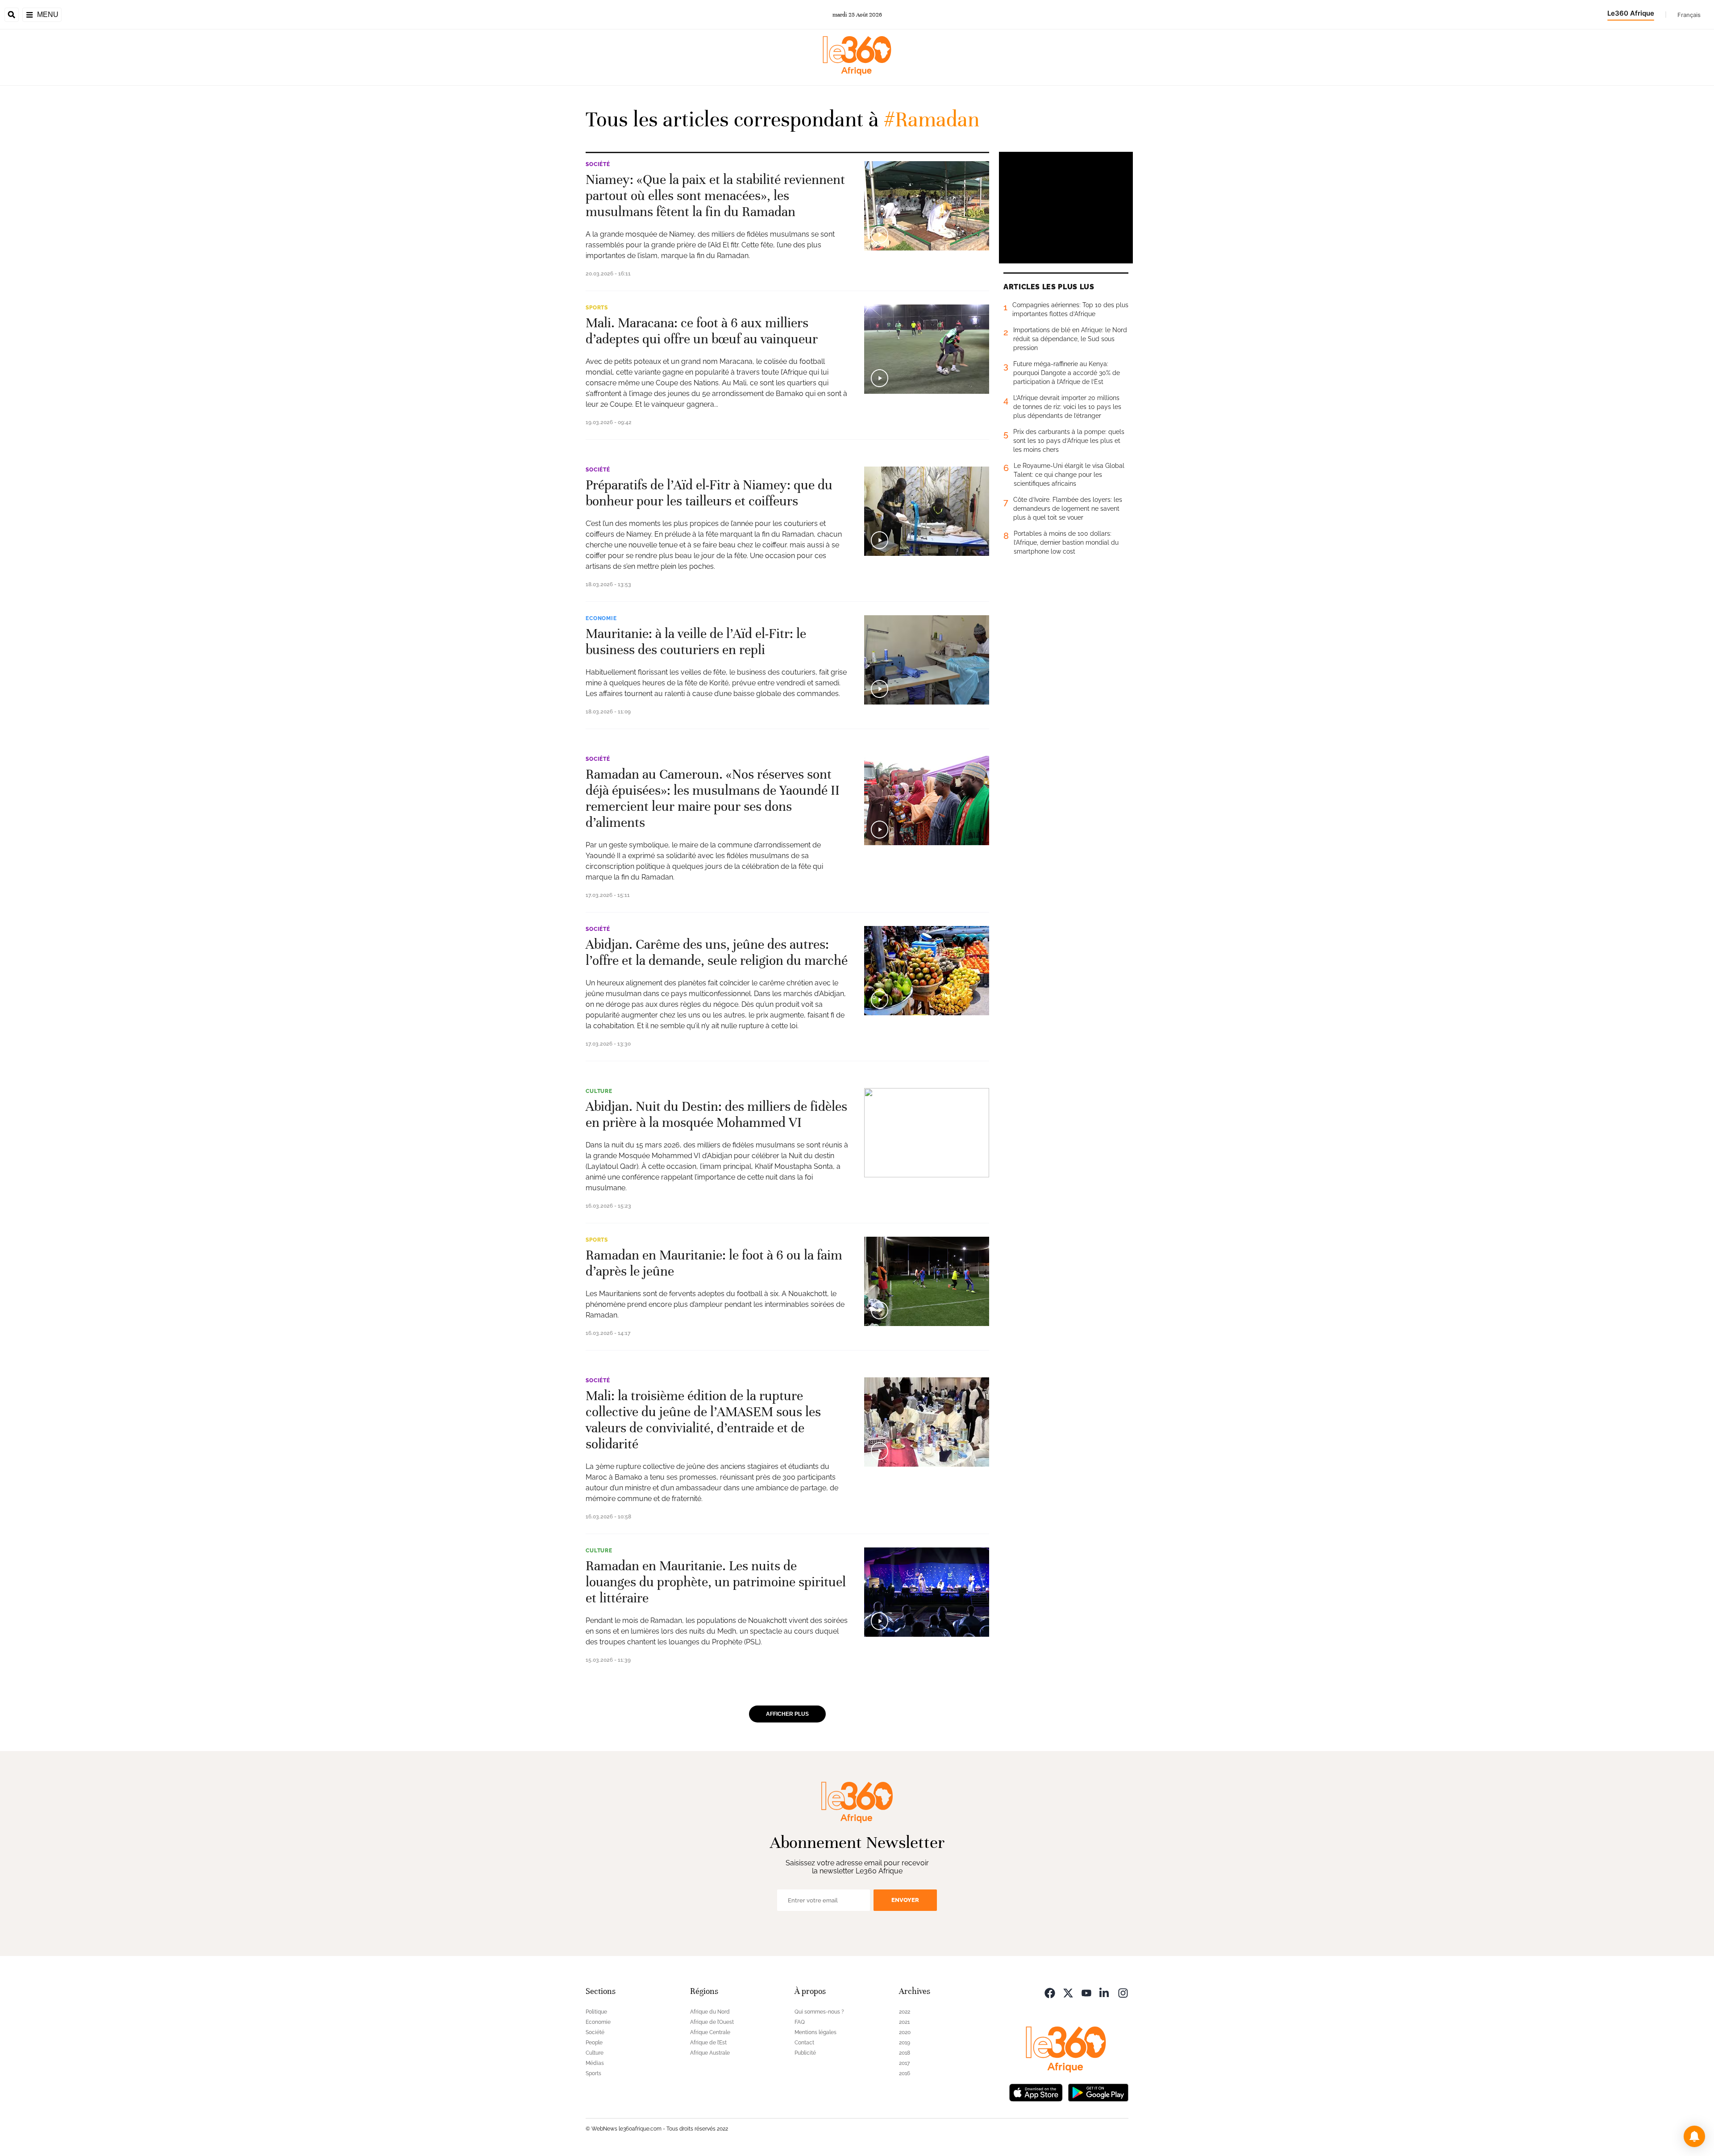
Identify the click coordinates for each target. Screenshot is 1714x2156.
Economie (601, 618)
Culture (599, 1091)
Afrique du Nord (710, 2012)
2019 (905, 2043)
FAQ (800, 2022)
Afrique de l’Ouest (712, 2022)
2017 (904, 2063)
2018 (905, 2053)
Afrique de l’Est (708, 2043)
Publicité (805, 2053)
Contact (804, 2043)
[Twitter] (1068, 1992)
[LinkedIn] (1105, 1992)
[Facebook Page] (1050, 1992)
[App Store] (1036, 2092)
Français (1689, 15)
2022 (905, 2012)
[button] (1694, 2136)
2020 (905, 2032)
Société (598, 164)
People (594, 2043)
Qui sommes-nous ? (819, 2012)
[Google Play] (1098, 2092)
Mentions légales (815, 2032)
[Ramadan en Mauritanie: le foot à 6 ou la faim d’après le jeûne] (927, 1281)
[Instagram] (1123, 1992)
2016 (905, 2073)
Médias (595, 2063)
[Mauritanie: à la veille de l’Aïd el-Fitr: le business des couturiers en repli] (927, 660)
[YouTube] (1086, 1992)
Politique (596, 2012)
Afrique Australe (710, 2053)
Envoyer (905, 1900)
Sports (597, 308)
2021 (904, 2022)
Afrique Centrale (710, 2032)
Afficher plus (787, 1714)
